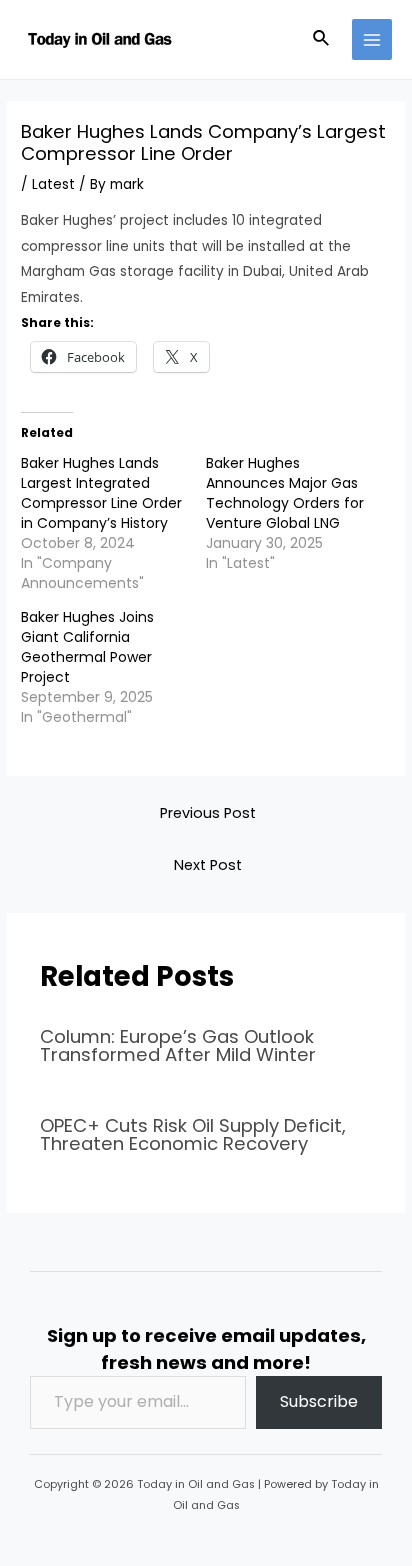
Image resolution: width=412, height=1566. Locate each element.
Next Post (208, 865)
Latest (53, 184)
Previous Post (208, 813)
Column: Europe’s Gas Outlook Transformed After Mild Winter (178, 1045)
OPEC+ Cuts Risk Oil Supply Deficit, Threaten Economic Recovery (193, 1134)
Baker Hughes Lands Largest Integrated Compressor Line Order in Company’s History (101, 493)
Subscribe (319, 1401)
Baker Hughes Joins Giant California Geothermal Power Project (87, 647)
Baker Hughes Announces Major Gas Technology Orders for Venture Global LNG (285, 493)
